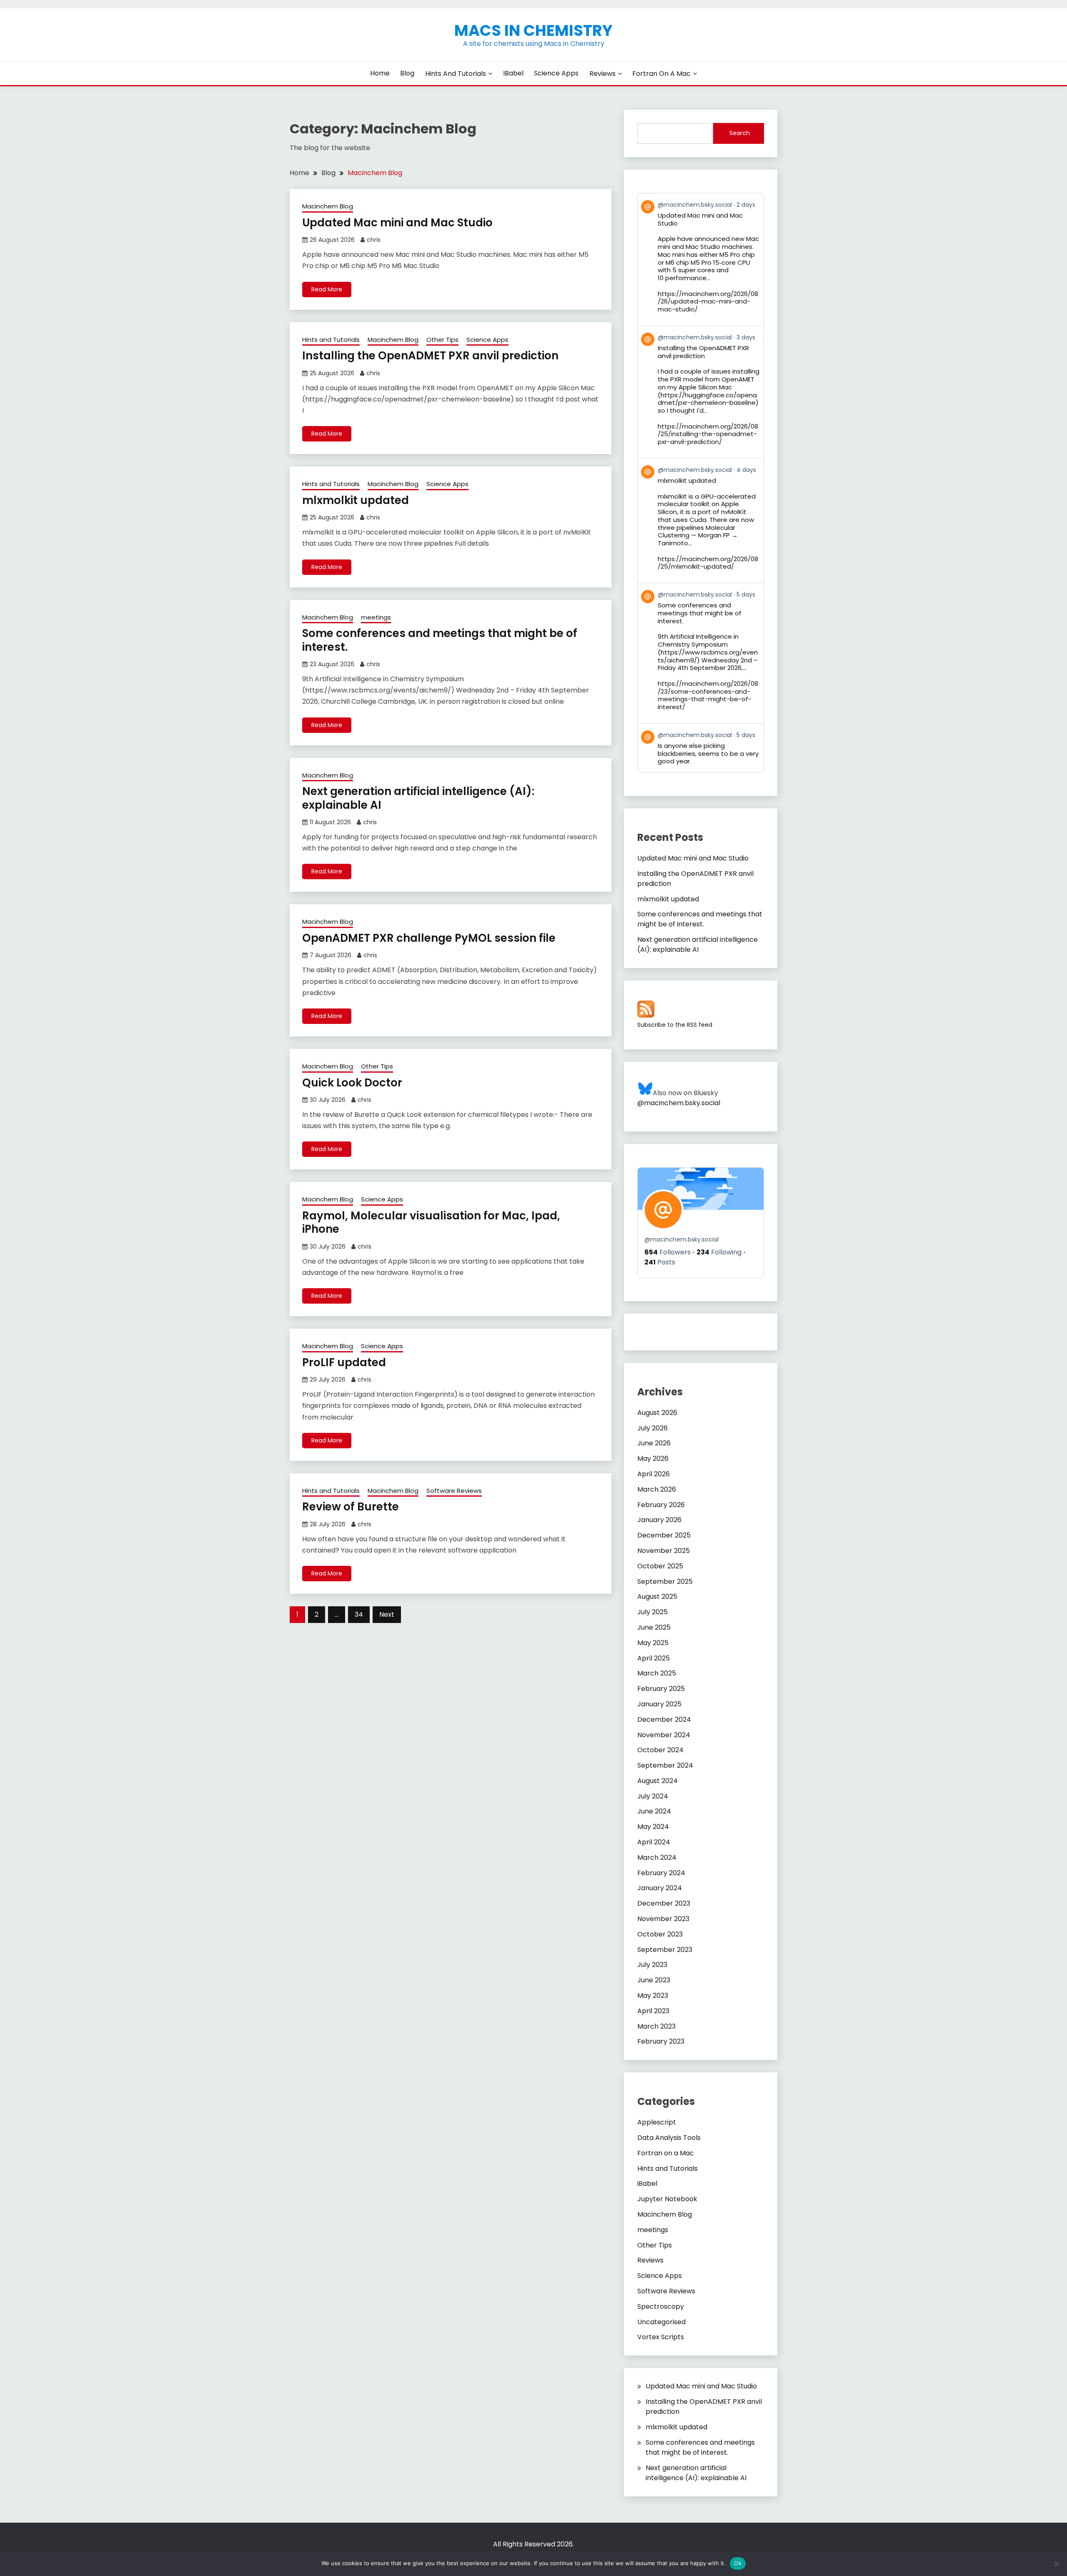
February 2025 (661, 1689)
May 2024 (653, 1827)
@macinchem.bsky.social (679, 1103)
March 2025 (657, 1673)
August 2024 (657, 1781)
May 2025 (653, 1643)
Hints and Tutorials (456, 74)
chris (374, 240)
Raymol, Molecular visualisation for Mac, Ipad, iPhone (431, 1223)
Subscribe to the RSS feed (675, 1025)
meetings (376, 617)
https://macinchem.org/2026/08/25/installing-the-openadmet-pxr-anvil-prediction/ (708, 434)
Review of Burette (351, 1507)
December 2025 (664, 1535)
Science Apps (556, 73)
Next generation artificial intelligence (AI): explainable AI (418, 798)
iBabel (513, 73)
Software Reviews (454, 1491)
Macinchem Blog (328, 206)
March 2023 (656, 2026)
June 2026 (654, 1443)
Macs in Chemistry (533, 30)
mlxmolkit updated (356, 500)
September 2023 (665, 1950)
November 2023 (663, 1919)
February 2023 (661, 2041)
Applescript (657, 2122)
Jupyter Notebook (667, 2199)
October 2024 (660, 1750)
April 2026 (654, 1474)
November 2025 (664, 1551)
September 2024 (665, 1765)
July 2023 (652, 1965)
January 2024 (660, 1888)
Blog (407, 73)
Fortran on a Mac (661, 74)
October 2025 (660, 1566)
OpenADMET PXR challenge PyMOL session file (429, 938)
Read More (327, 289)
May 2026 (653, 1459)
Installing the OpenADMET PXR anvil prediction (430, 356)
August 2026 (657, 1413)
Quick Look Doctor (352, 1083)
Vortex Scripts (661, 2337)
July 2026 (652, 1428)
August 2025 (657, 1597)
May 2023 (653, 1995)
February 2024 (661, 1873)
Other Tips (442, 340)
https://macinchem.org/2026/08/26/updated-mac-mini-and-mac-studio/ (708, 302)
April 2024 (654, 1842)
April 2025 (654, 1658)
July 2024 (653, 1796)
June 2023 (654, 1980)
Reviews (602, 74)
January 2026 (659, 1520)
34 (359, 1614)
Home (380, 73)
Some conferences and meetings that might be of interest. (440, 640)
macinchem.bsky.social (681, 1239)
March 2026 (657, 1489)
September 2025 (665, 1581)
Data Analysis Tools (669, 2138)
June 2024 (654, 1811)
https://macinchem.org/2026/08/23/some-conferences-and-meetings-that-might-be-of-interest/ (708, 695)
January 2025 (659, 1704)
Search (740, 133)
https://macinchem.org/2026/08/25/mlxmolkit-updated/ (708, 563)
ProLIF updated (344, 1362)
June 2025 (654, 1627)
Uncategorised (661, 2322)
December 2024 (664, 1719)
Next (387, 1614)
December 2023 (664, 1903)
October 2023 (660, 1934)
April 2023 (653, 2011)
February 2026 (661, 1505)
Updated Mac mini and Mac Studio (397, 223)
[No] (1057, 2563)
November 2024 (664, 1735)
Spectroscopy (661, 2306)
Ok (738, 2563)
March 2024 (657, 1857)
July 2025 (652, 1612)
